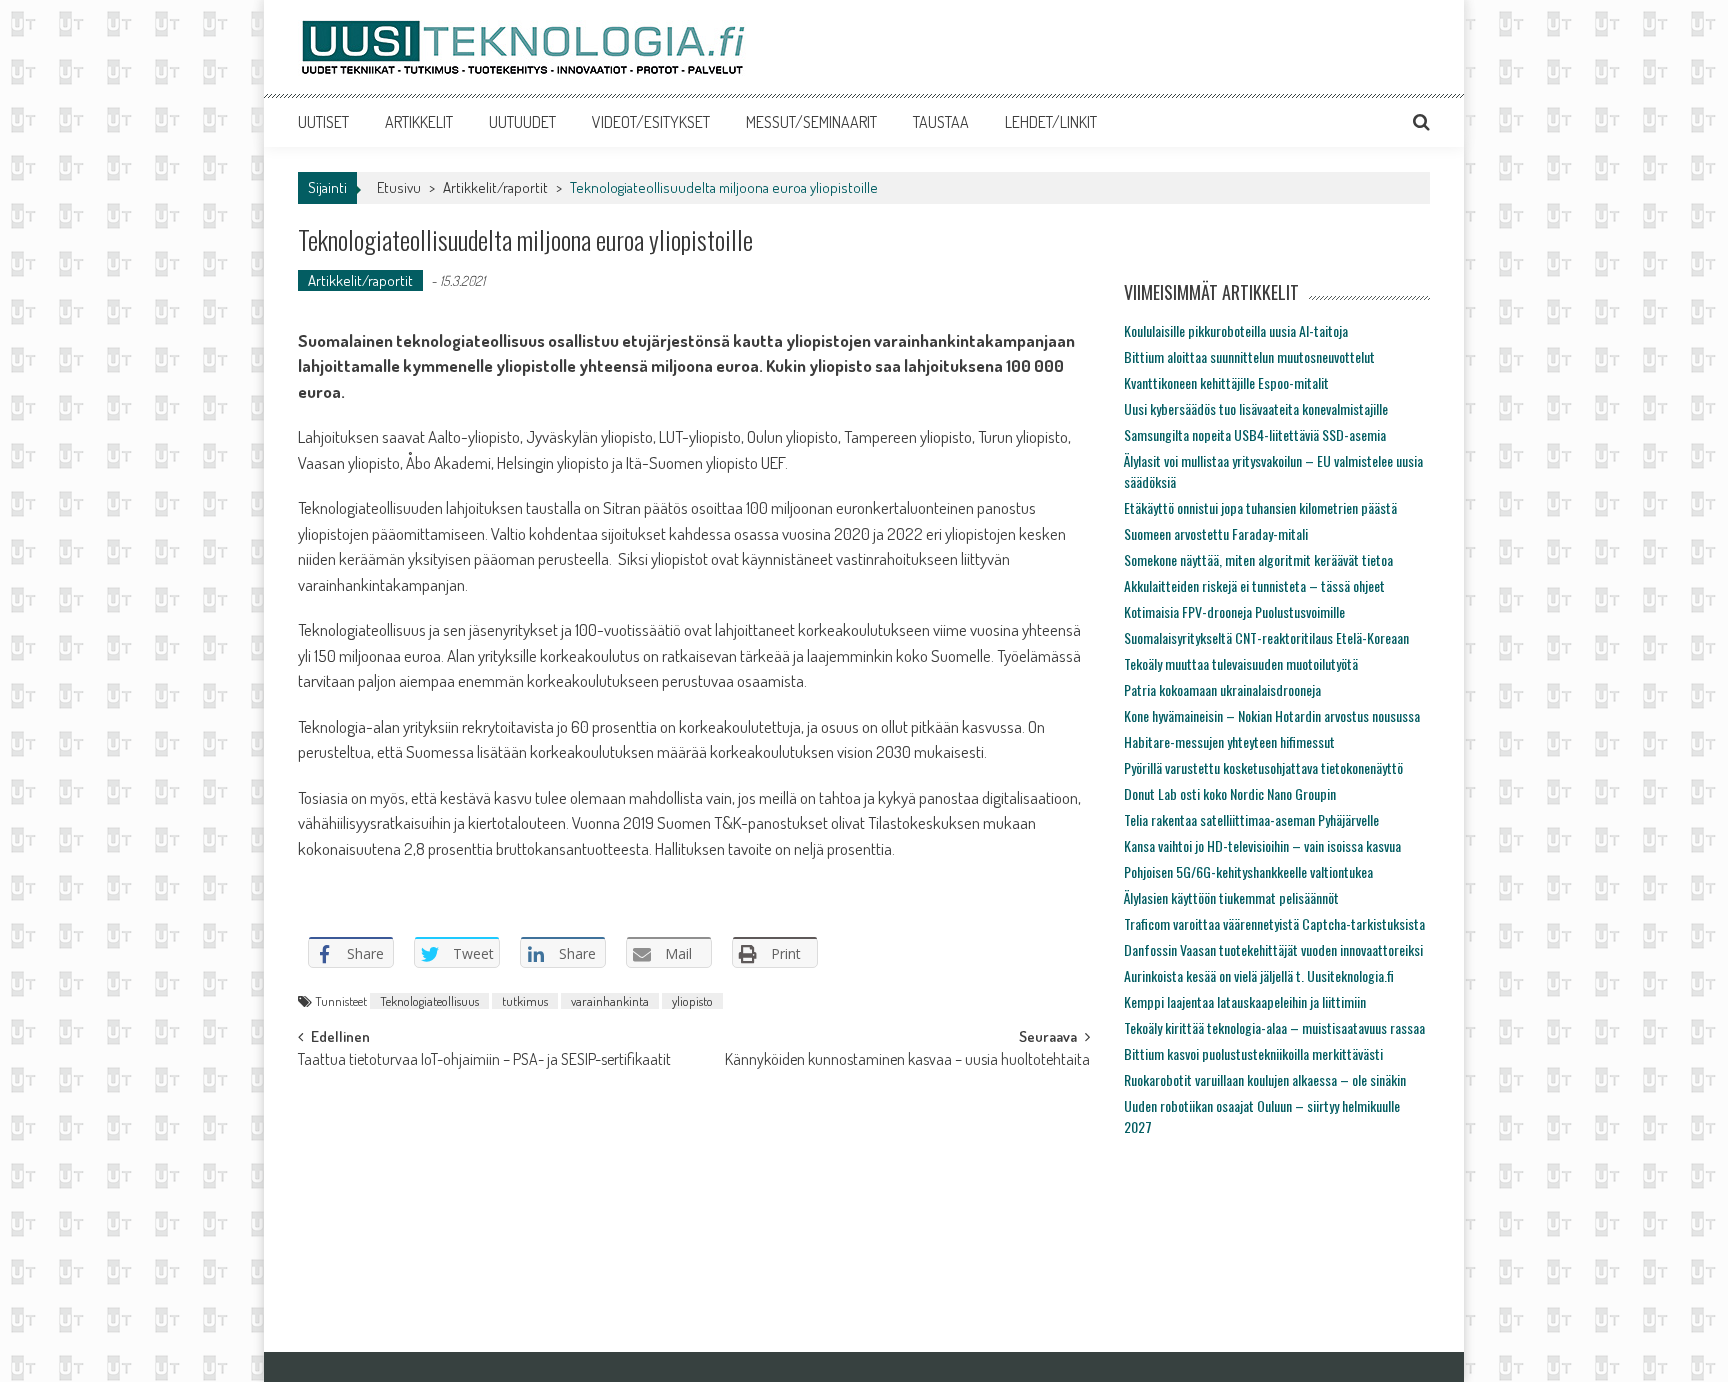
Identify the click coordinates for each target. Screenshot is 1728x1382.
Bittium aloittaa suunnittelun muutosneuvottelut (1249, 356)
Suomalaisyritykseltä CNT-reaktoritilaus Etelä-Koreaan (1266, 637)
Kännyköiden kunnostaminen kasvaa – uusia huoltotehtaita (907, 1061)
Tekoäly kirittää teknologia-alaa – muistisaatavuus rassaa (1274, 1027)
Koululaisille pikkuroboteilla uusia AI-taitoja (1236, 330)
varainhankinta (610, 1001)
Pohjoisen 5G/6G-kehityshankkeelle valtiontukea (1248, 871)
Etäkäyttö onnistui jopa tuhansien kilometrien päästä (1260, 507)
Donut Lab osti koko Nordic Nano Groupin (1230, 793)
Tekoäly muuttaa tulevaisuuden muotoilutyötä (1241, 663)
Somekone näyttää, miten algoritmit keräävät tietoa (1258, 559)
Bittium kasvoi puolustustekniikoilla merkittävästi (1253, 1053)
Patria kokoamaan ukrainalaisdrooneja (1222, 689)
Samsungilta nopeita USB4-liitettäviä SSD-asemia (1255, 434)
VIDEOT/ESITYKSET (651, 122)
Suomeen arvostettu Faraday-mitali (1216, 533)
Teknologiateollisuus (429, 1001)
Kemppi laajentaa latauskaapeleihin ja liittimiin (1245, 1001)
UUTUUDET (522, 122)
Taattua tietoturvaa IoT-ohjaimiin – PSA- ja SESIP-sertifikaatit (484, 1061)
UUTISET (323, 122)
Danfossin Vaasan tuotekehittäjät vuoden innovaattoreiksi (1273, 949)
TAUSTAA (941, 122)
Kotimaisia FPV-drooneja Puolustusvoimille (1234, 611)
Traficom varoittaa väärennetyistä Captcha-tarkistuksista (1274, 923)
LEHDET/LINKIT (1051, 122)
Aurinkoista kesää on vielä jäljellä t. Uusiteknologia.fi (1259, 975)
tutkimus (525, 1001)
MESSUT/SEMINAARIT (811, 122)
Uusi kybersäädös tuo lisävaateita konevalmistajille (1256, 408)
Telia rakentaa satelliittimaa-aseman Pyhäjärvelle (1251, 819)
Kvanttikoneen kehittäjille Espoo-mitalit (1226, 382)
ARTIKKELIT (419, 122)
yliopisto (692, 1001)
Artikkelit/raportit (495, 187)
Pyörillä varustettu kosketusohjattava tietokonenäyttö (1263, 767)
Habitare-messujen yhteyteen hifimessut (1229, 741)
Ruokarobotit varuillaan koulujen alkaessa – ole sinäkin (1265, 1079)
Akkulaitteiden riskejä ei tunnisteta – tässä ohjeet (1254, 585)
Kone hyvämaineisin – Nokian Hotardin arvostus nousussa (1272, 715)
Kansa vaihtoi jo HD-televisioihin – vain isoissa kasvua (1262, 845)
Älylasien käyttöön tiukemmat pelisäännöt (1231, 897)
